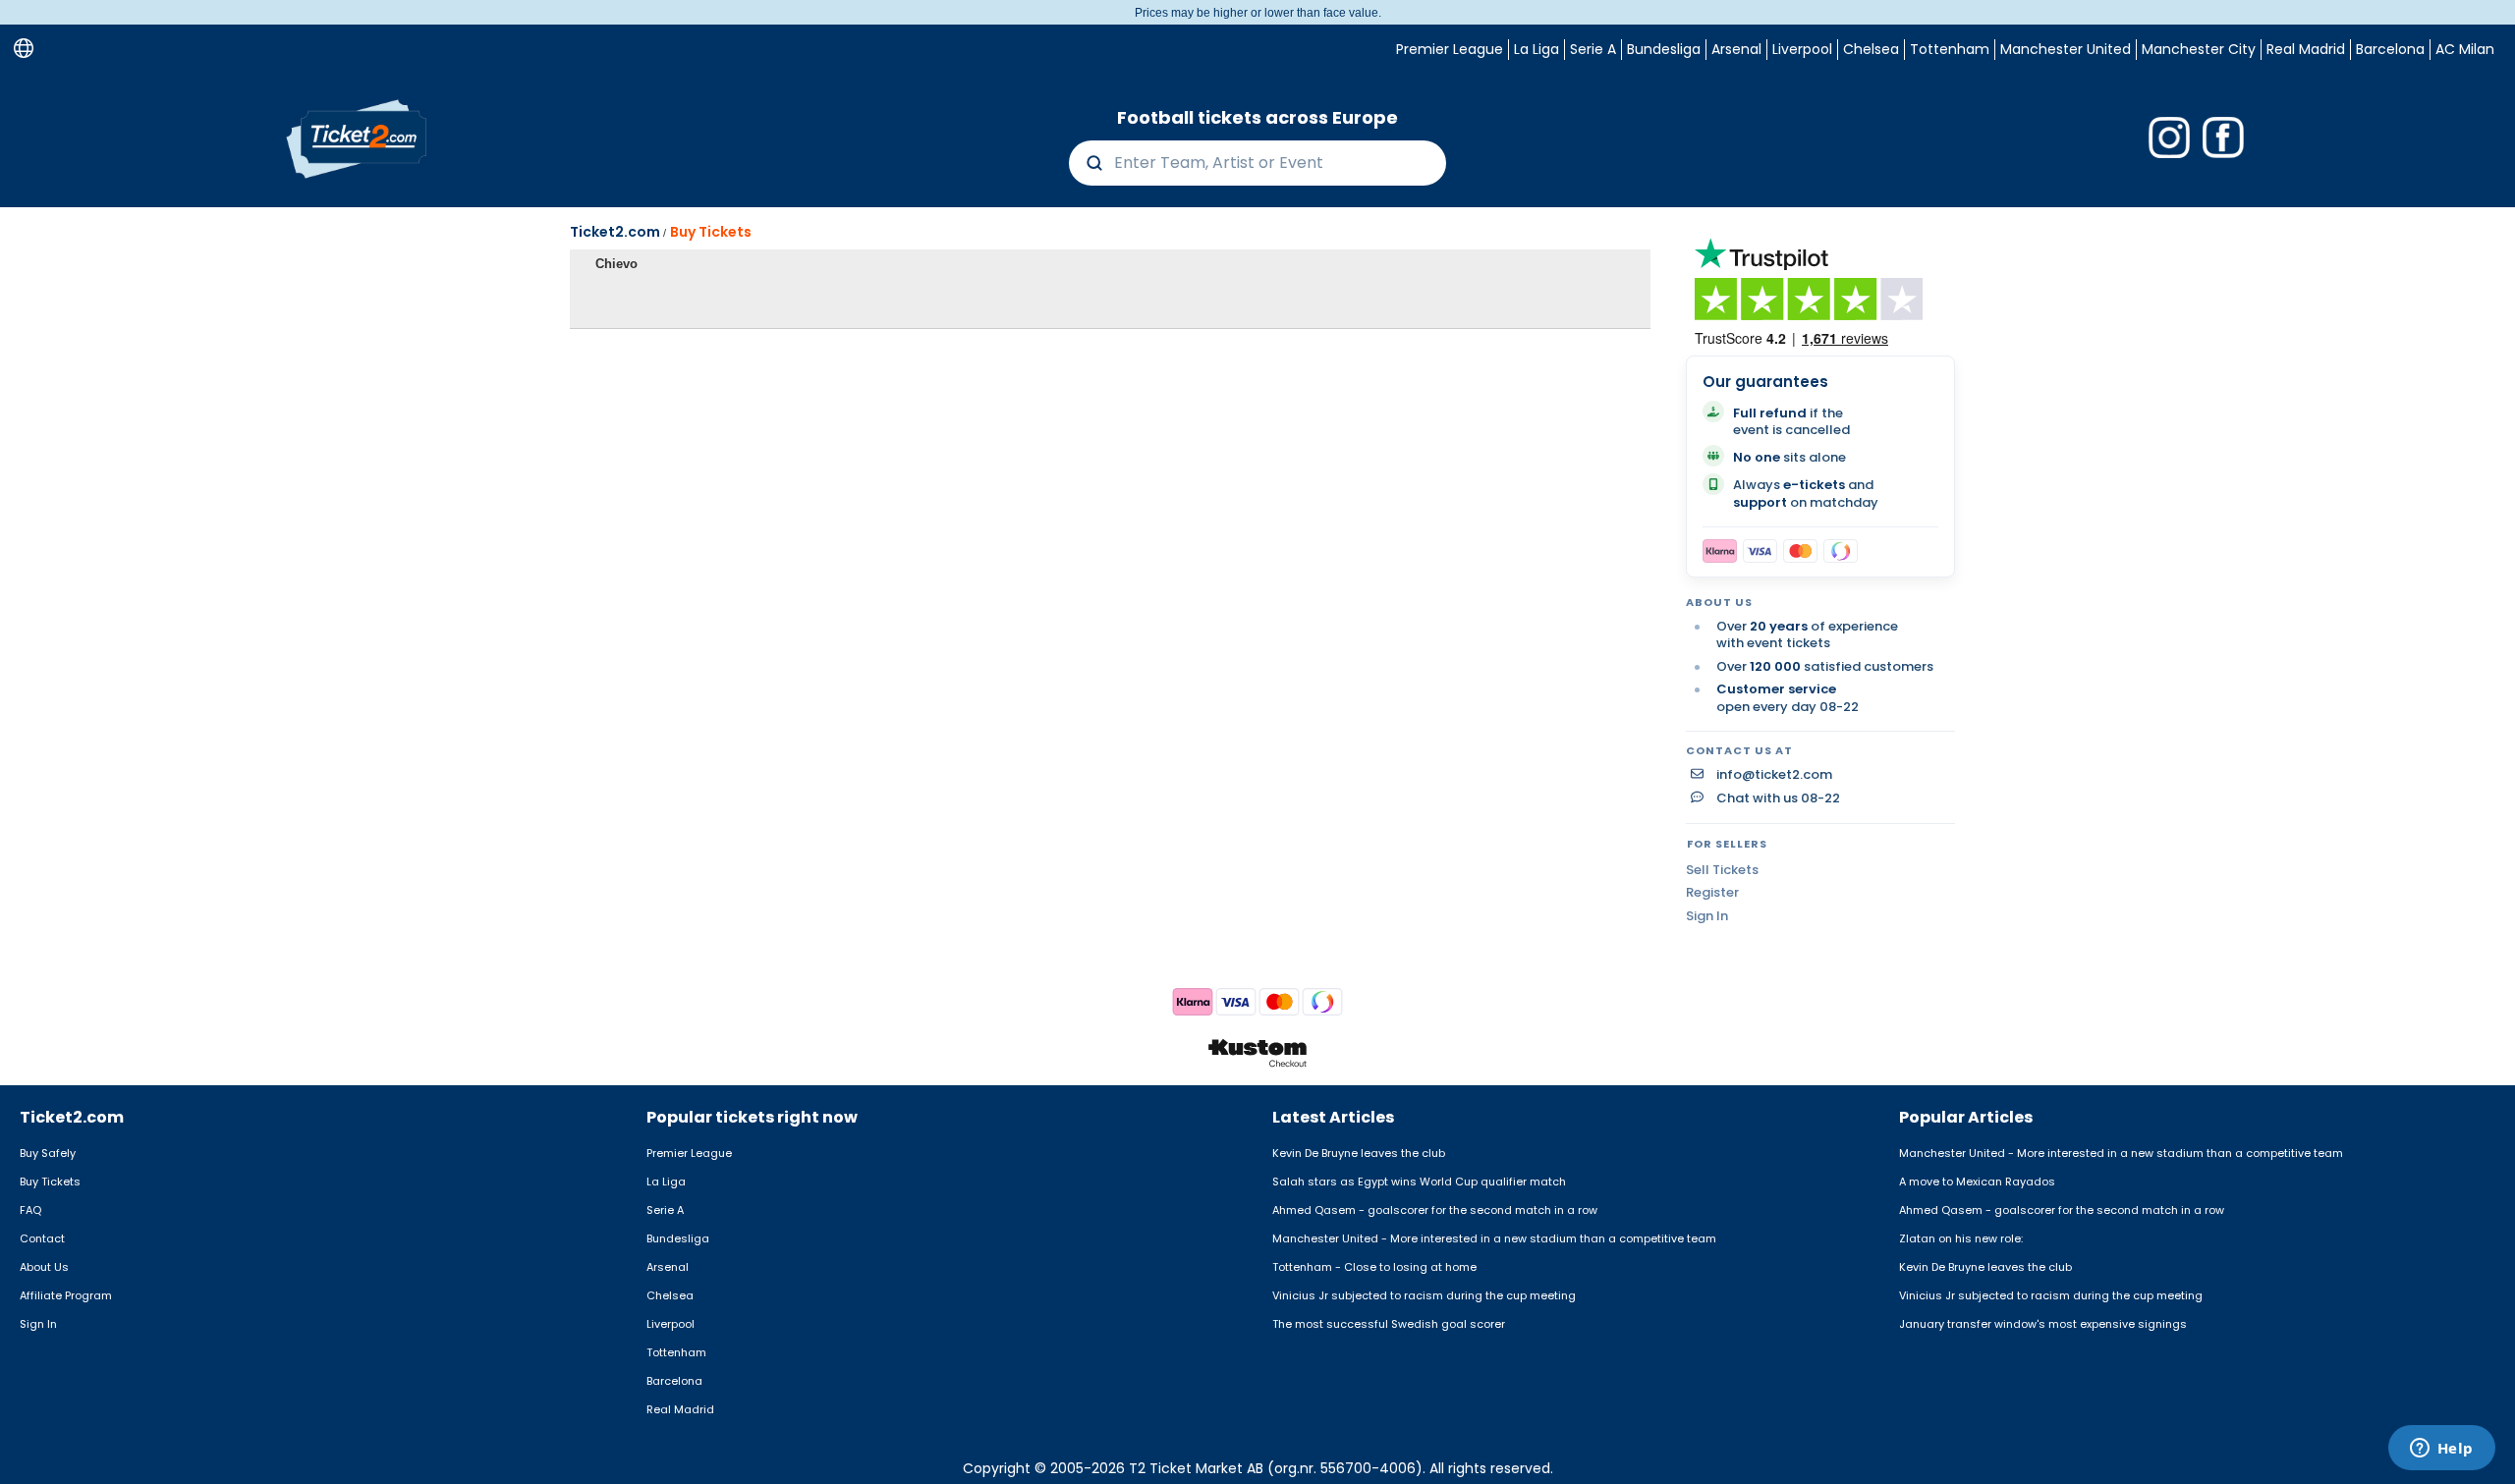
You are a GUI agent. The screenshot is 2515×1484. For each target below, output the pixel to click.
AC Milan (2465, 49)
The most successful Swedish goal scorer (1389, 1324)
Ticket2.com (615, 232)
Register (1712, 892)
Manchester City (2199, 49)
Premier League (1450, 49)
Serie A (1593, 49)
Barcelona (2390, 49)
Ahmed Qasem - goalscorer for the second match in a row (1435, 1210)
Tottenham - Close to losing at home (1374, 1267)
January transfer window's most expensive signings (2043, 1324)
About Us (44, 1267)
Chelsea (1871, 49)
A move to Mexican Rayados (1977, 1182)
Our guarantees (1765, 382)
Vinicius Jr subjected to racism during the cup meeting (1424, 1295)
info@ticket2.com (1774, 775)
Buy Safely (48, 1153)
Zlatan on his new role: (1961, 1238)
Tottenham (1950, 49)
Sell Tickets (1722, 870)
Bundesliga (1664, 49)
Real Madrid (2306, 49)
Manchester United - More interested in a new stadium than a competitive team (1494, 1238)
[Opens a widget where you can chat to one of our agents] (2441, 1450)
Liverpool (1802, 49)
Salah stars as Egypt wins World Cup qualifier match (1419, 1182)
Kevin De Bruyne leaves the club (1359, 1153)
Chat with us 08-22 (1778, 798)
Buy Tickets (711, 232)
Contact (42, 1238)
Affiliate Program (66, 1295)
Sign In (1707, 916)
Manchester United (2066, 49)
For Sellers (1727, 844)
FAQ (30, 1210)
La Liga (1537, 49)
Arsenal (1736, 49)
